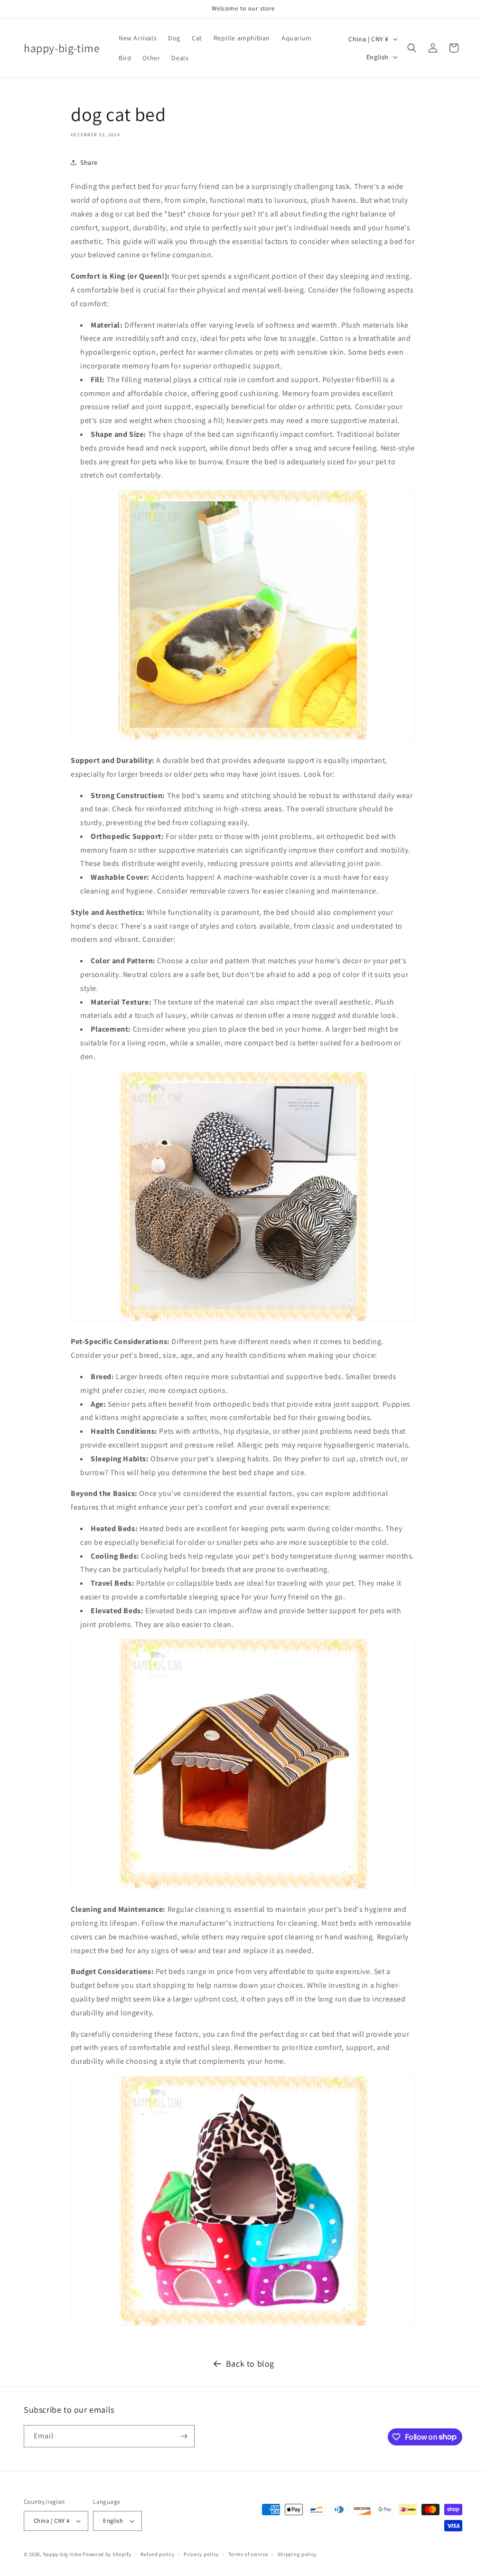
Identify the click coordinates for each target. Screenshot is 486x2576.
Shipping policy (297, 2554)
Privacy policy (201, 2554)
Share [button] (89, 162)
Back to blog (250, 2364)
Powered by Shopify (107, 2554)
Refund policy (157, 2554)
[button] (412, 48)
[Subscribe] (184, 2436)
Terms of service (248, 2554)
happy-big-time (62, 2554)
